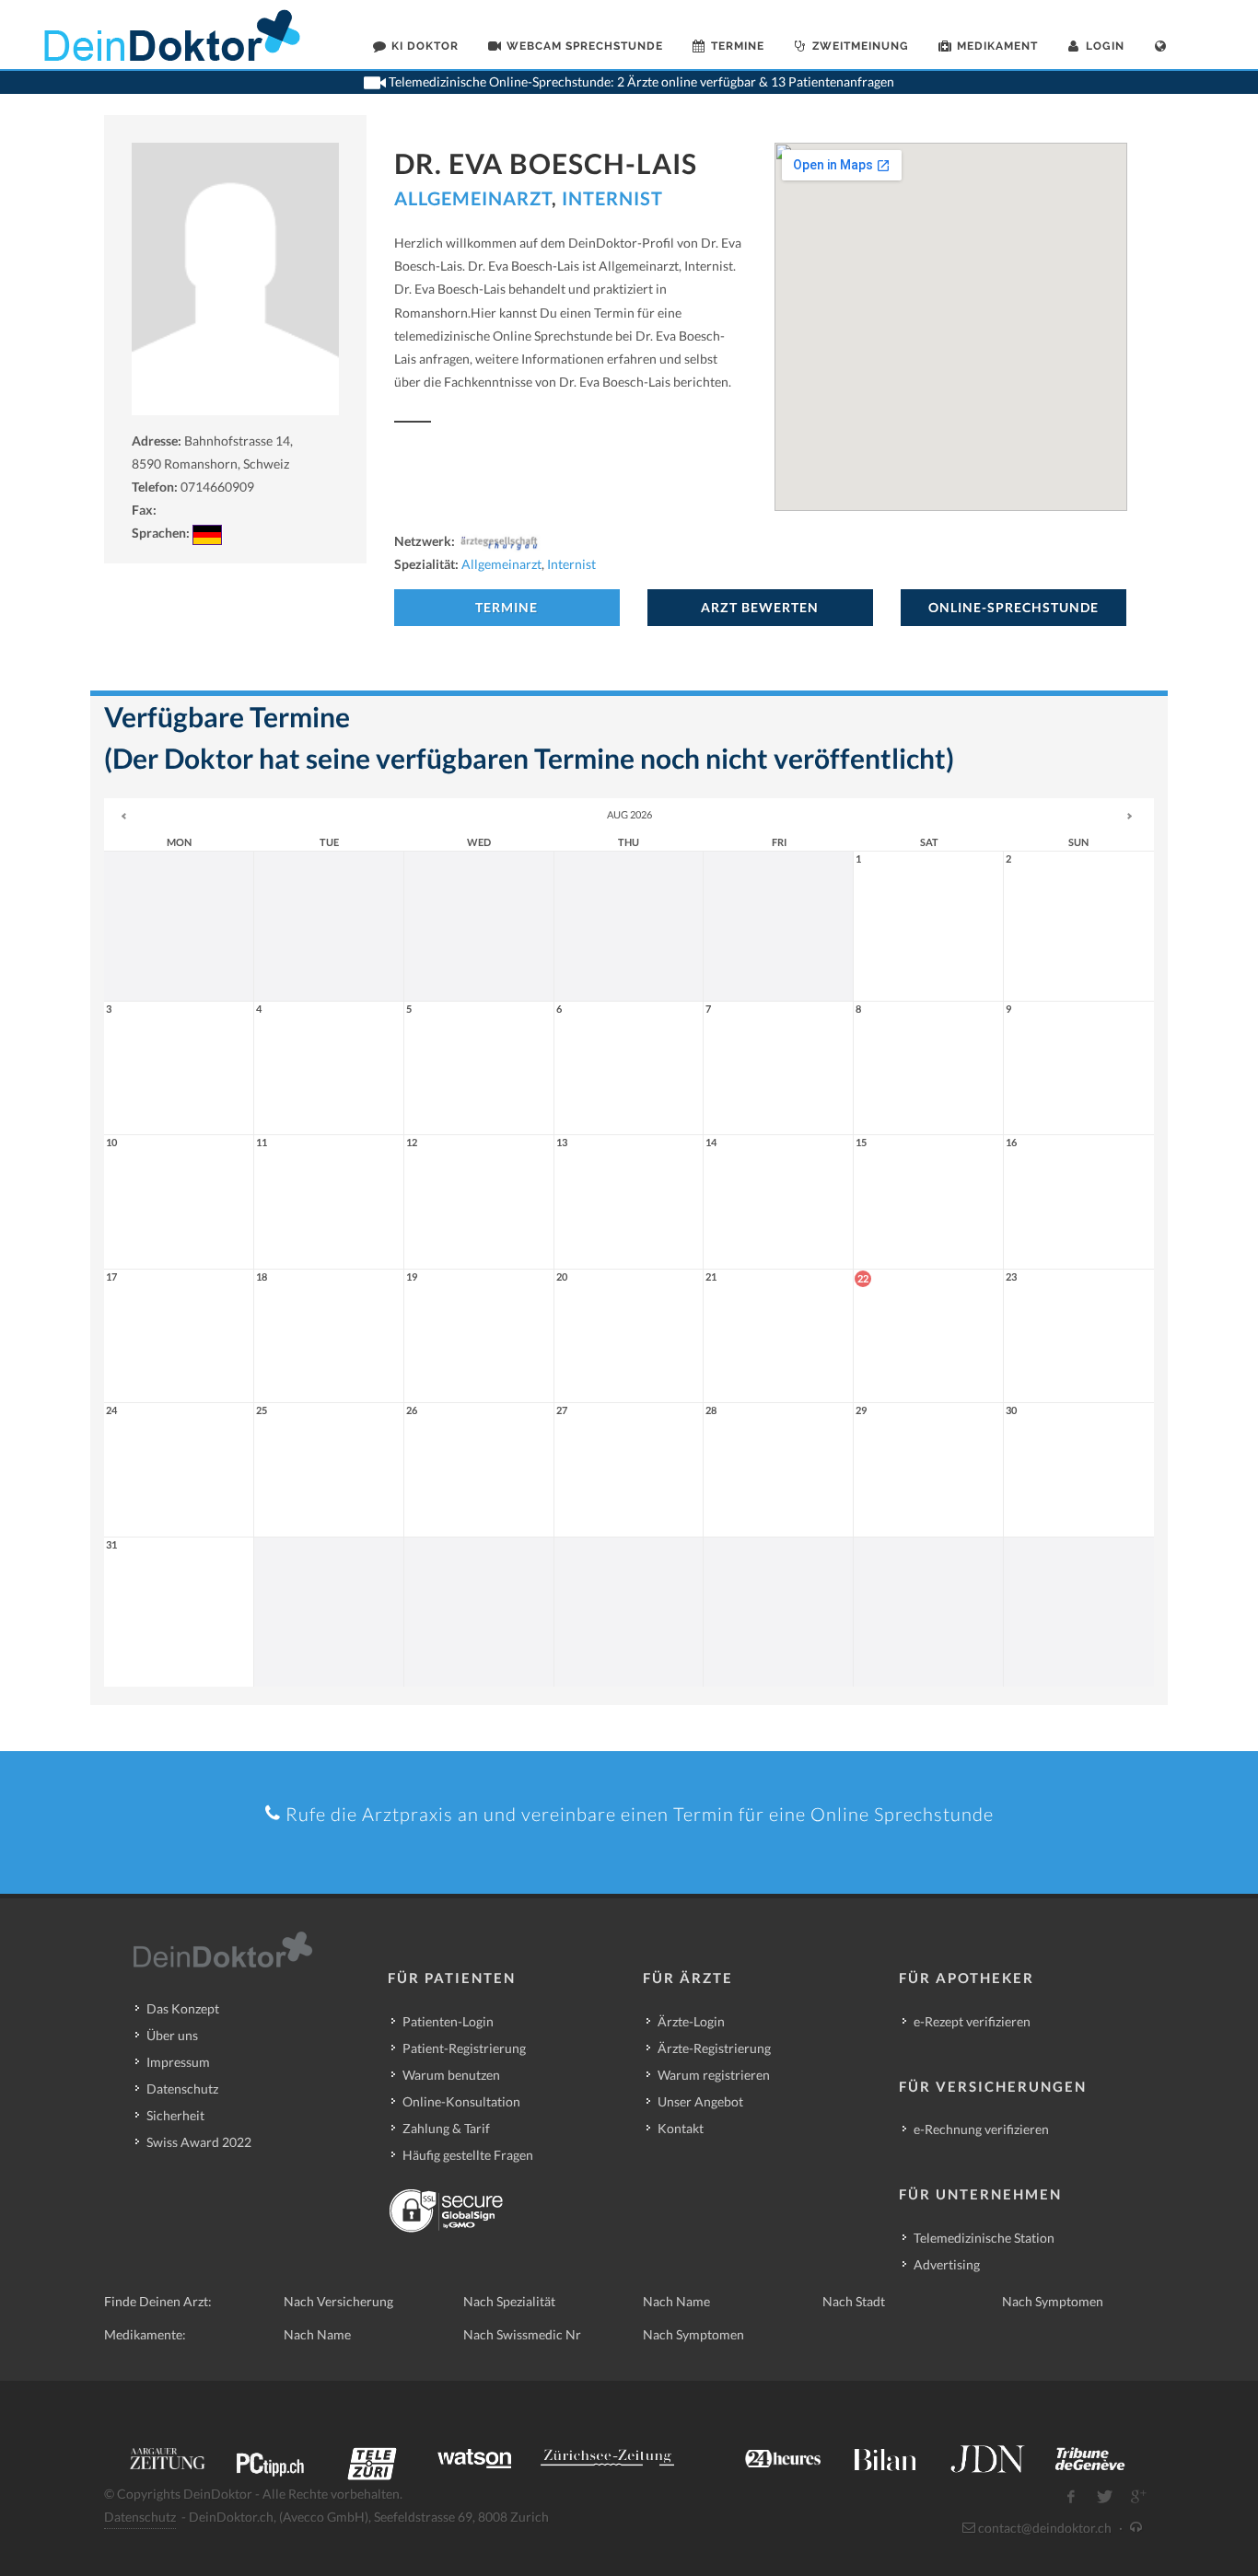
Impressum (178, 2062)
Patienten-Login (448, 2021)
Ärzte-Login (691, 2021)
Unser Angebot (700, 2101)
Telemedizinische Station (984, 2238)
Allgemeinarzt (473, 198)
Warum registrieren (714, 2075)
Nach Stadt (854, 2301)
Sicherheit (175, 2115)
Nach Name (676, 2301)
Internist (612, 198)
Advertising (947, 2264)
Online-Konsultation (461, 2101)
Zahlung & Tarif (446, 2128)
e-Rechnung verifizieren (981, 2129)
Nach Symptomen (1053, 2301)
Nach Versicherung (338, 2301)
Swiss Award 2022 (199, 2142)
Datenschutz (182, 2089)
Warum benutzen (451, 2075)
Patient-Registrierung (464, 2048)
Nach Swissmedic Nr (522, 2334)
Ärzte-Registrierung (714, 2048)
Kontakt (681, 2128)
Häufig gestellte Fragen (468, 2155)
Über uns (172, 2035)
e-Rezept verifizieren (972, 2021)
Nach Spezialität (509, 2301)
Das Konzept (183, 2008)
